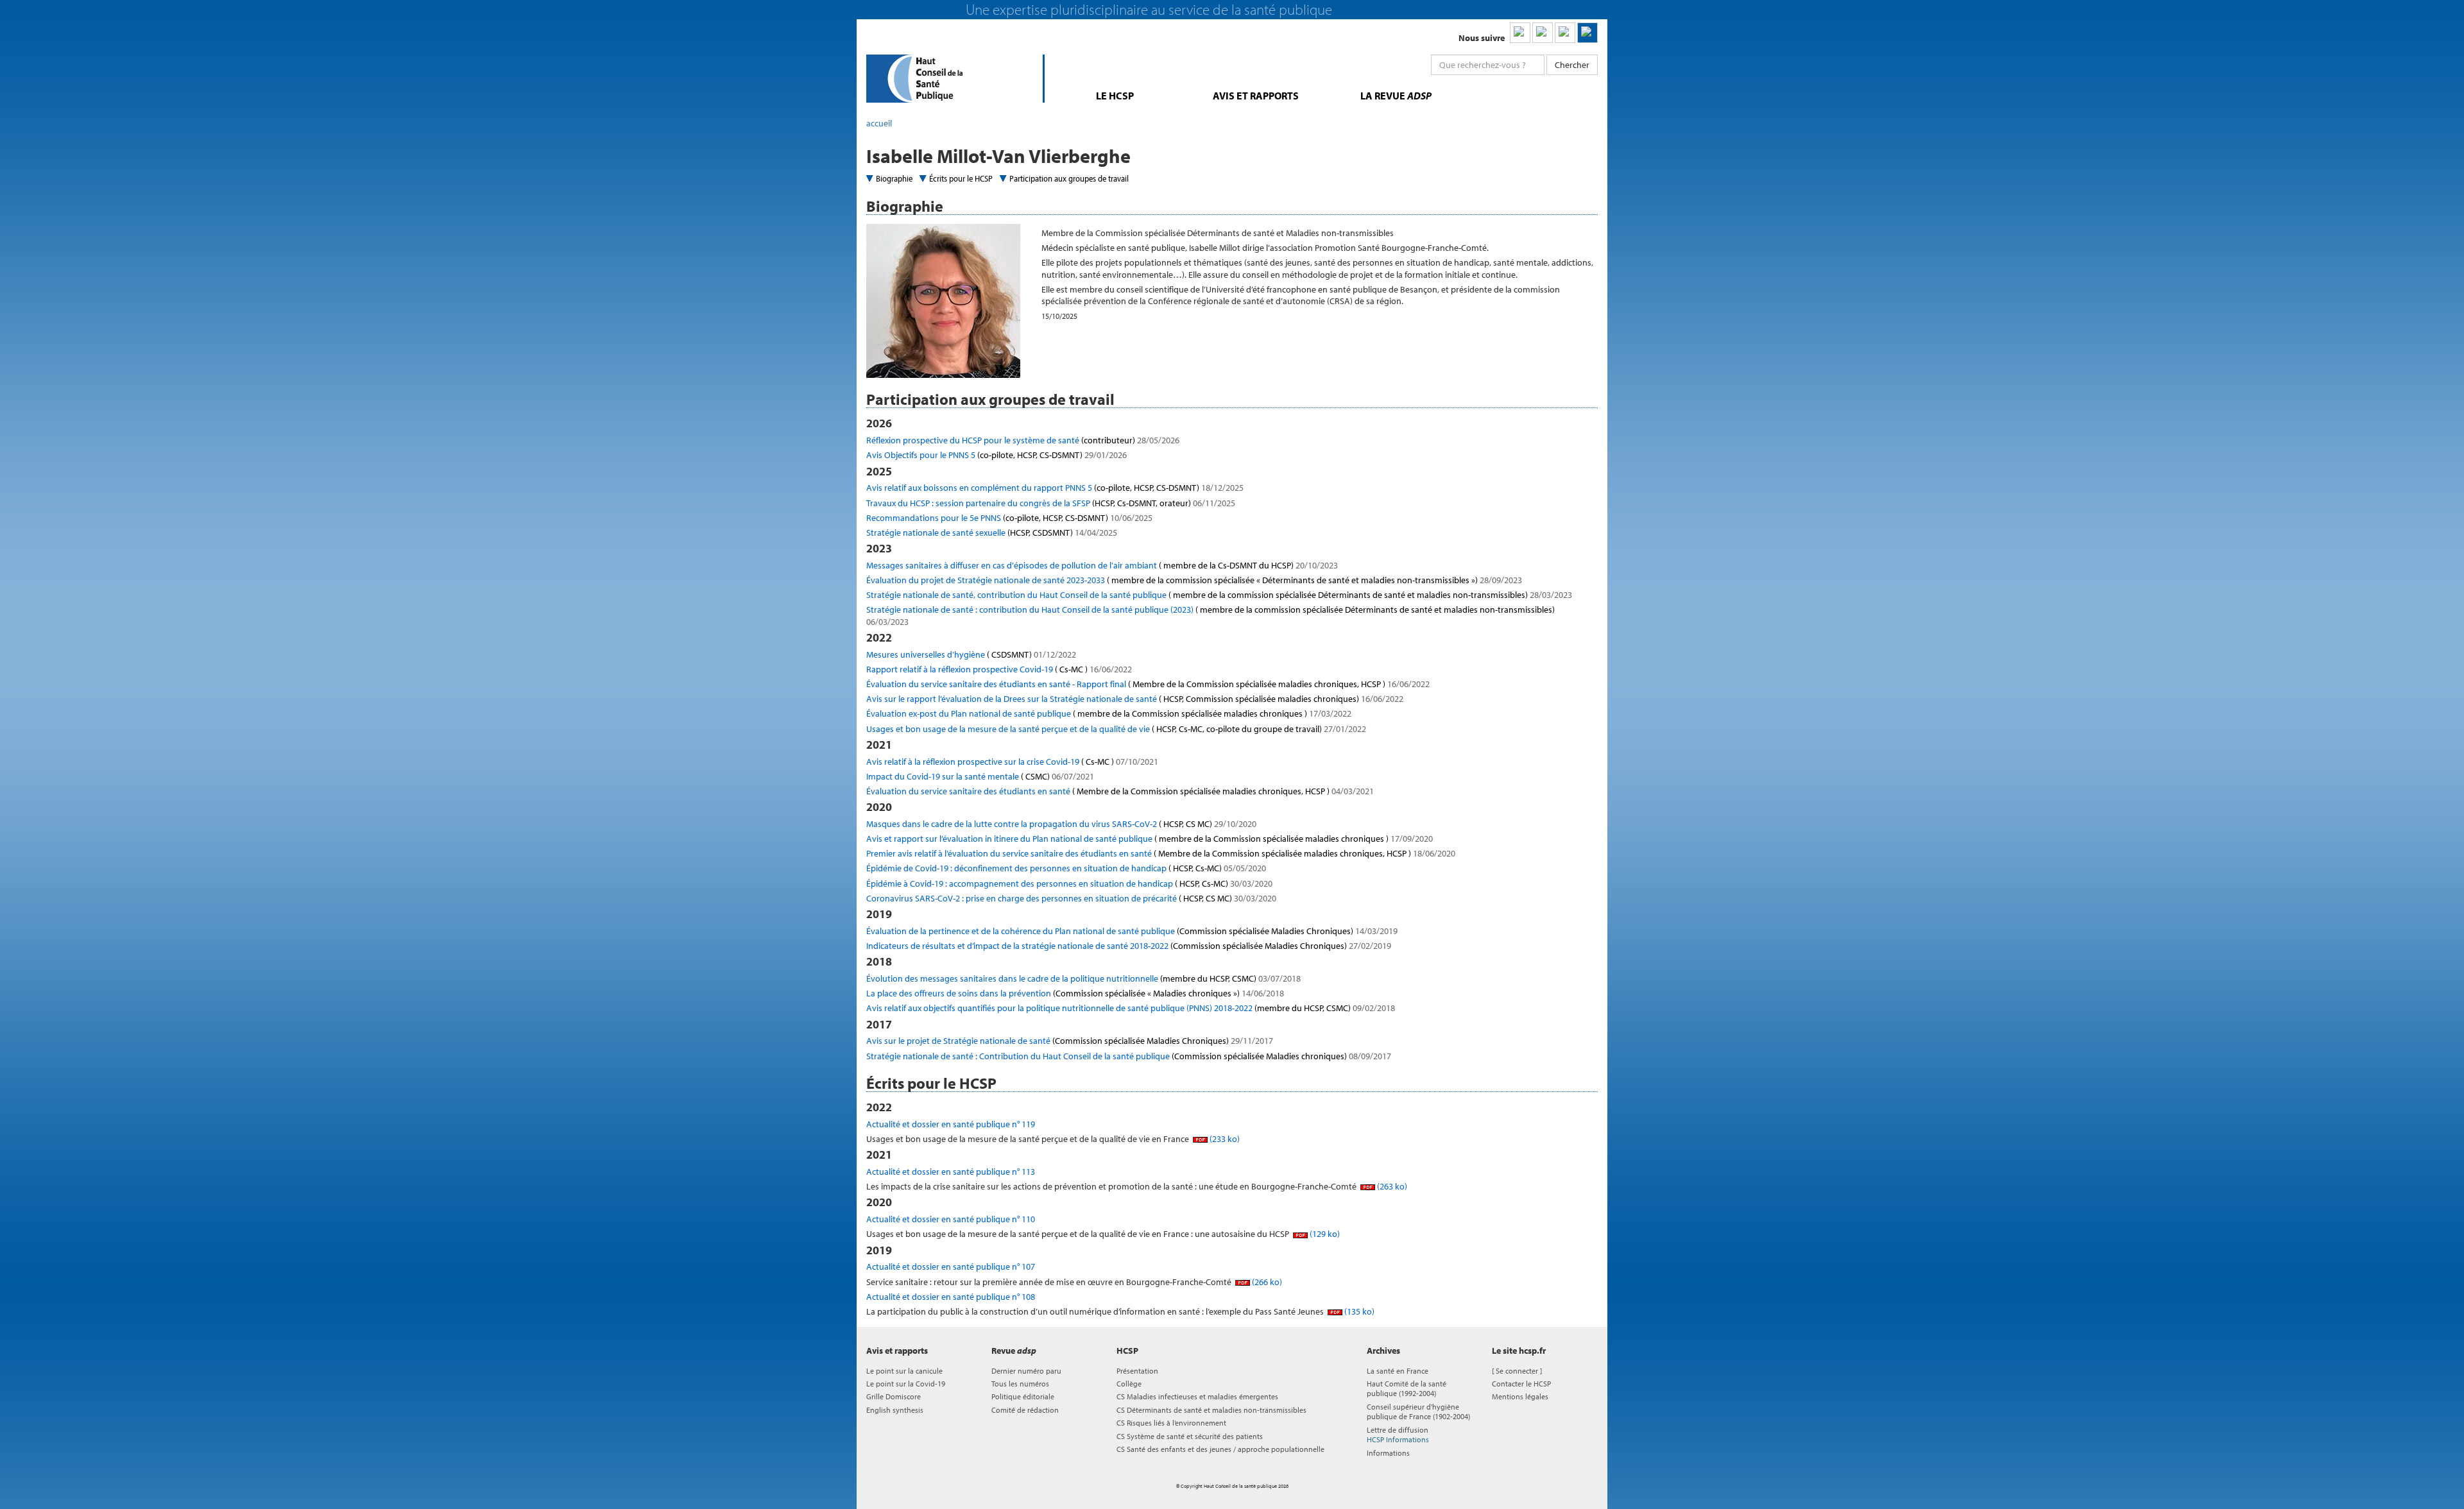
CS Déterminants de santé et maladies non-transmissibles (1211, 1410)
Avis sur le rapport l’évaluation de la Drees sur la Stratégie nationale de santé (1135, 699)
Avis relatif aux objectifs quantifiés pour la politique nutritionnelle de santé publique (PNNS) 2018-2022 (1131, 1008)
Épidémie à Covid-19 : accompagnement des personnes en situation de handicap (1069, 883)
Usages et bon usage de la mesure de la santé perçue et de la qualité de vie (1116, 729)
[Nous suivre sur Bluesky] (1543, 33)
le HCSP (1115, 96)
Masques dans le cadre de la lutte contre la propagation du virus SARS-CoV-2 (1061, 824)
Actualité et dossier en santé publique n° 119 (951, 1124)
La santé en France (1398, 1371)
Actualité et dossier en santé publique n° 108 (951, 1297)
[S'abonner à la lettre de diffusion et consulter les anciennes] (1587, 33)
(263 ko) (1391, 1186)
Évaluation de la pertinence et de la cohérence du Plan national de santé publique (1132, 931)
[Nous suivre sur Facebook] (1565, 33)
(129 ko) (1324, 1234)
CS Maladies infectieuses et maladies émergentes (1197, 1396)
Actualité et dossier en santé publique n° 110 (951, 1219)
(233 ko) (1224, 1139)
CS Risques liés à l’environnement (1171, 1423)
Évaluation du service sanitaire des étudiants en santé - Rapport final (1148, 684)
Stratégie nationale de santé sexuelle (992, 533)
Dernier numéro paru (1026, 1371)
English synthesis (895, 1410)
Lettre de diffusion (1398, 1435)
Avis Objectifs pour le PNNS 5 (997, 455)
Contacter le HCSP (1521, 1384)
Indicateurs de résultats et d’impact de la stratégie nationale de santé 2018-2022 (1129, 946)
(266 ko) (1266, 1282)
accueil (879, 123)
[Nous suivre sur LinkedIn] (1520, 33)
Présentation (1137, 1371)
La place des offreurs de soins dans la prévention (1075, 993)
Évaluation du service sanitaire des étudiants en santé (1120, 791)
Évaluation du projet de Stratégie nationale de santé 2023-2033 (1194, 580)
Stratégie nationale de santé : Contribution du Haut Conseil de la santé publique (1129, 1056)
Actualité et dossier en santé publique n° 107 (951, 1266)
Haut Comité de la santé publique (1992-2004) (1407, 1388)
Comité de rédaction (1025, 1410)
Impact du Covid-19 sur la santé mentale (980, 776)
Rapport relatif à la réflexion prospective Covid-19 (999, 669)
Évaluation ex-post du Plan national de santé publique (1109, 713)
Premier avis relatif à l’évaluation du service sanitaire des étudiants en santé (1161, 853)
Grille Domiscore (894, 1396)
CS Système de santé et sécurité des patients (1190, 1436)
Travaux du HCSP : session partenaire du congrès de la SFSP (1051, 503)
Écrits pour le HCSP (961, 178)
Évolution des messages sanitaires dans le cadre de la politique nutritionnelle (1083, 978)
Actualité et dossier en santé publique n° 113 (951, 1172)
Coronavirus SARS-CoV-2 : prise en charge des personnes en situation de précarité (1071, 898)
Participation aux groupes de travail (1069, 178)
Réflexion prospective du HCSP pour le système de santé (1023, 440)
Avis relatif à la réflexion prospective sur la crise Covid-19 (1012, 762)
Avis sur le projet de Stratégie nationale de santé (1070, 1041)
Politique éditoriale (1023, 1396)
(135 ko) (1358, 1311)
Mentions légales (1520, 1396)
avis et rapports (1256, 96)
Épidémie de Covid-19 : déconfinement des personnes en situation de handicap (1066, 868)
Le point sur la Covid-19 (906, 1384)
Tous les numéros (1020, 1384)
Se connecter (1517, 1371)
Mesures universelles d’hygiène (971, 654)
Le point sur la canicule (904, 1371)
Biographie (894, 178)
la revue (1396, 96)
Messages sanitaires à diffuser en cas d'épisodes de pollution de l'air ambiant (1102, 565)
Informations (1388, 1453)
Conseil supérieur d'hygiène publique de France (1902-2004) (1418, 1411)
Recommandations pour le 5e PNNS (1009, 518)
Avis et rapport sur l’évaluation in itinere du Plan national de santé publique (1150, 839)
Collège (1129, 1384)
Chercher (1572, 65)
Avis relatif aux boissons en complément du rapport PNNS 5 (1055, 488)
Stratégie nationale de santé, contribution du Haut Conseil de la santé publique (1219, 595)
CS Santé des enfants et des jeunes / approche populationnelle (1220, 1449)
